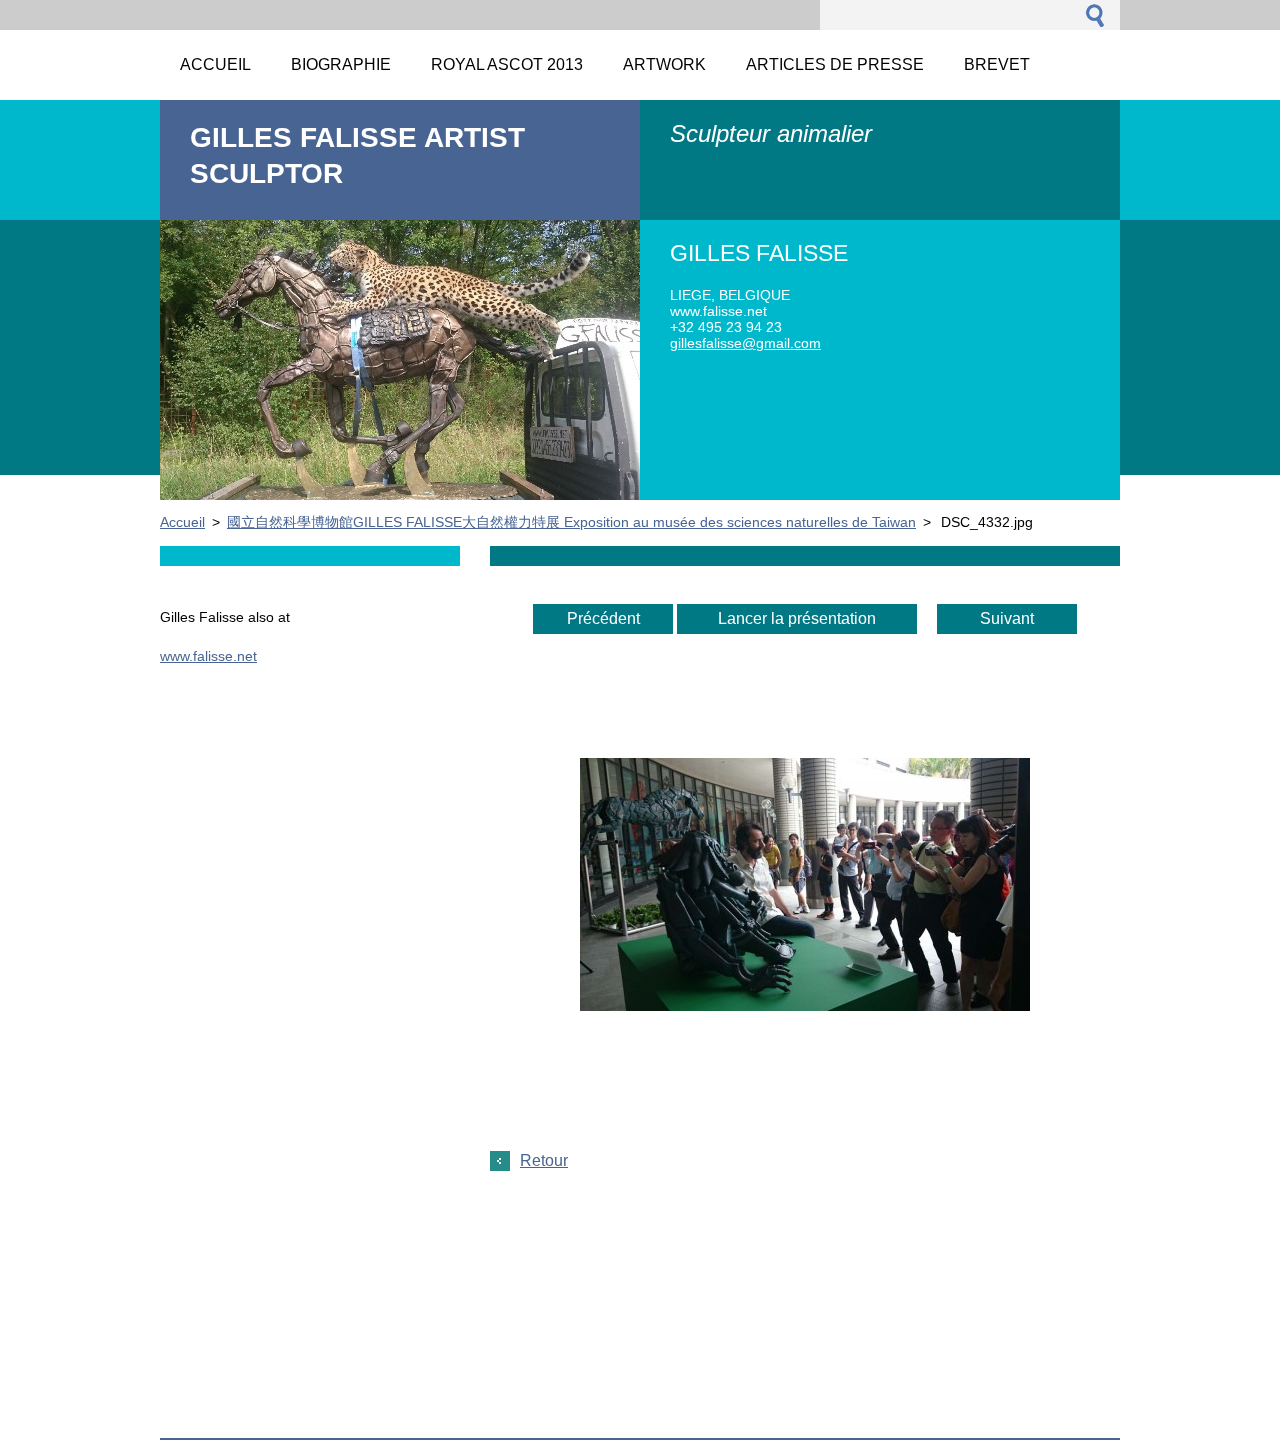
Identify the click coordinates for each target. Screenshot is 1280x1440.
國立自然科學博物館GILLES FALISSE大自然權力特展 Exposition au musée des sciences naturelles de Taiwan (571, 522)
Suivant (1007, 618)
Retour (544, 1160)
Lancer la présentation (797, 618)
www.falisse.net (208, 656)
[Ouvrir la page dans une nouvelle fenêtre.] (805, 1005)
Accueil (182, 522)
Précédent (603, 618)
